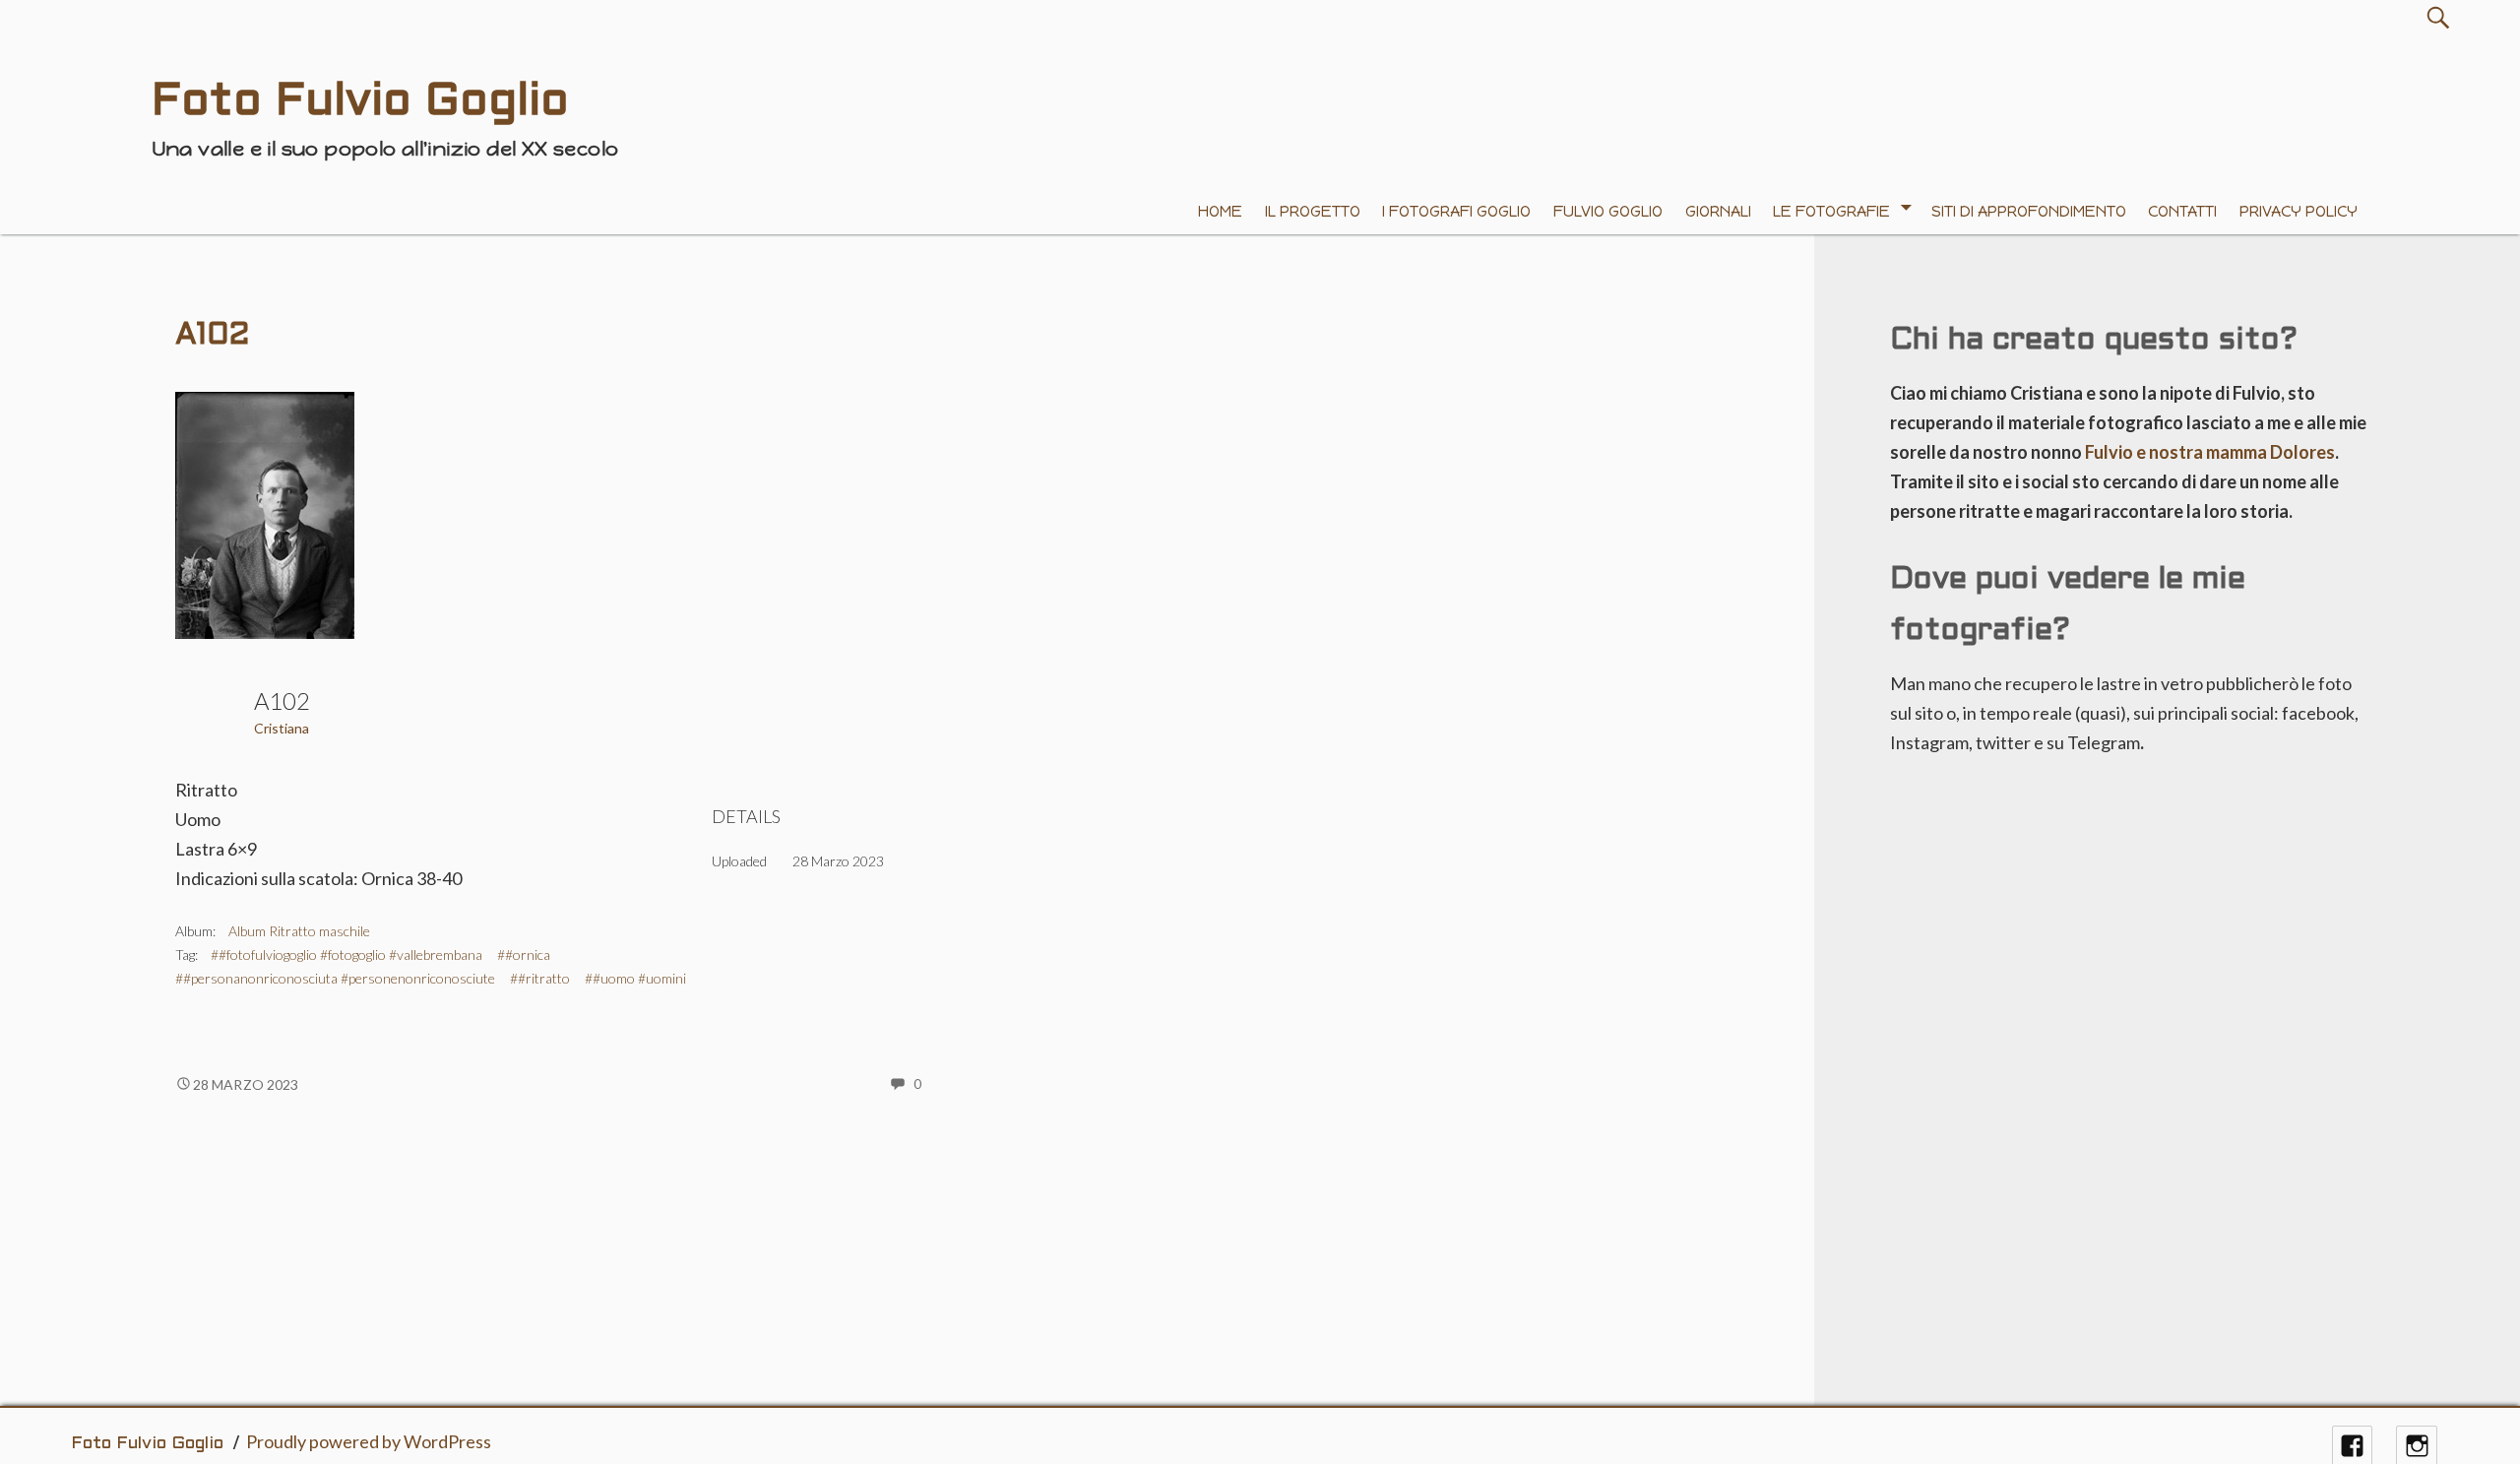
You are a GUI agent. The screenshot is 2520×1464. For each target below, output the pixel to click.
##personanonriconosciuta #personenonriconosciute (335, 978)
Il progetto (1313, 211)
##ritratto (540, 978)
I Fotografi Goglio (1456, 211)
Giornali (1718, 211)
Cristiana (282, 728)
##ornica (524, 955)
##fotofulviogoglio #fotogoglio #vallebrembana (346, 955)
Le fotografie (1831, 211)
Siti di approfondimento (2029, 211)
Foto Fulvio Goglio (147, 1444)
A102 (212, 336)
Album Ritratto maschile (299, 931)
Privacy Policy (2299, 211)
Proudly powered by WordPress (369, 1441)
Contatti (2182, 211)
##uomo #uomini (635, 978)
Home (1220, 211)
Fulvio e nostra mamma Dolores (2210, 452)
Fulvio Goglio (1608, 211)
